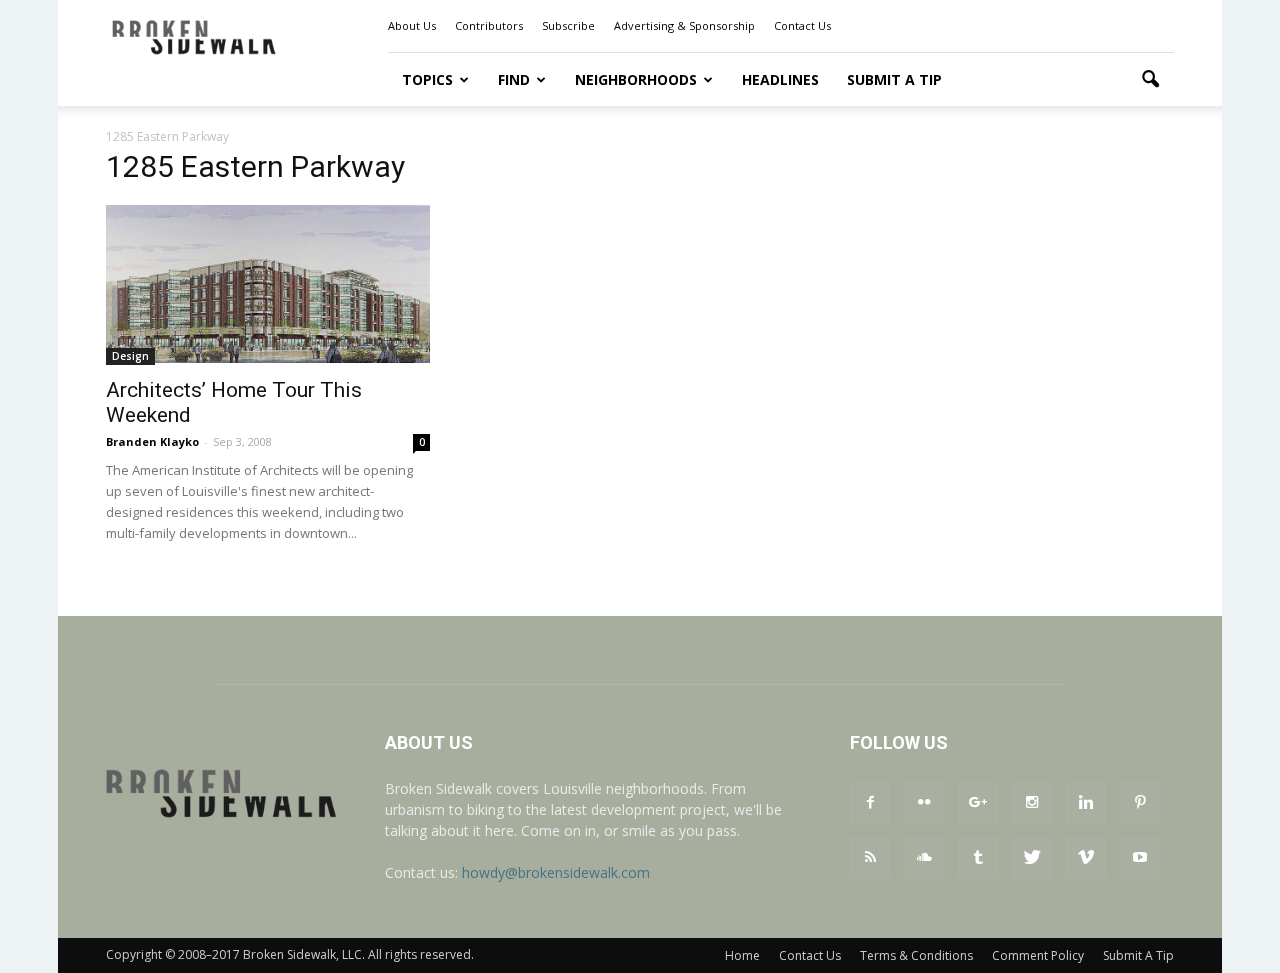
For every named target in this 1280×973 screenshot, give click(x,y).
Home (742, 955)
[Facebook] (870, 803)
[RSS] (870, 858)
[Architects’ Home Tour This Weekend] (268, 284)
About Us (412, 25)
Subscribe (568, 25)
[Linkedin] (1086, 803)
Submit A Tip (894, 79)
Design (130, 356)
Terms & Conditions (916, 955)
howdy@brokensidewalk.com (556, 872)
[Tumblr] (978, 858)
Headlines (780, 79)
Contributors (489, 25)
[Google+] (978, 803)
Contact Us (802, 25)
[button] (1150, 80)
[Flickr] (924, 803)
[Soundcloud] (924, 858)
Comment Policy (1038, 955)
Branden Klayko (152, 441)
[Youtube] (1140, 858)
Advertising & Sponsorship (684, 25)
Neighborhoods (636, 79)
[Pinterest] (1140, 803)
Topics (427, 79)
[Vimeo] (1086, 858)
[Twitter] (1032, 858)
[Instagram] (1032, 803)
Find (514, 79)
